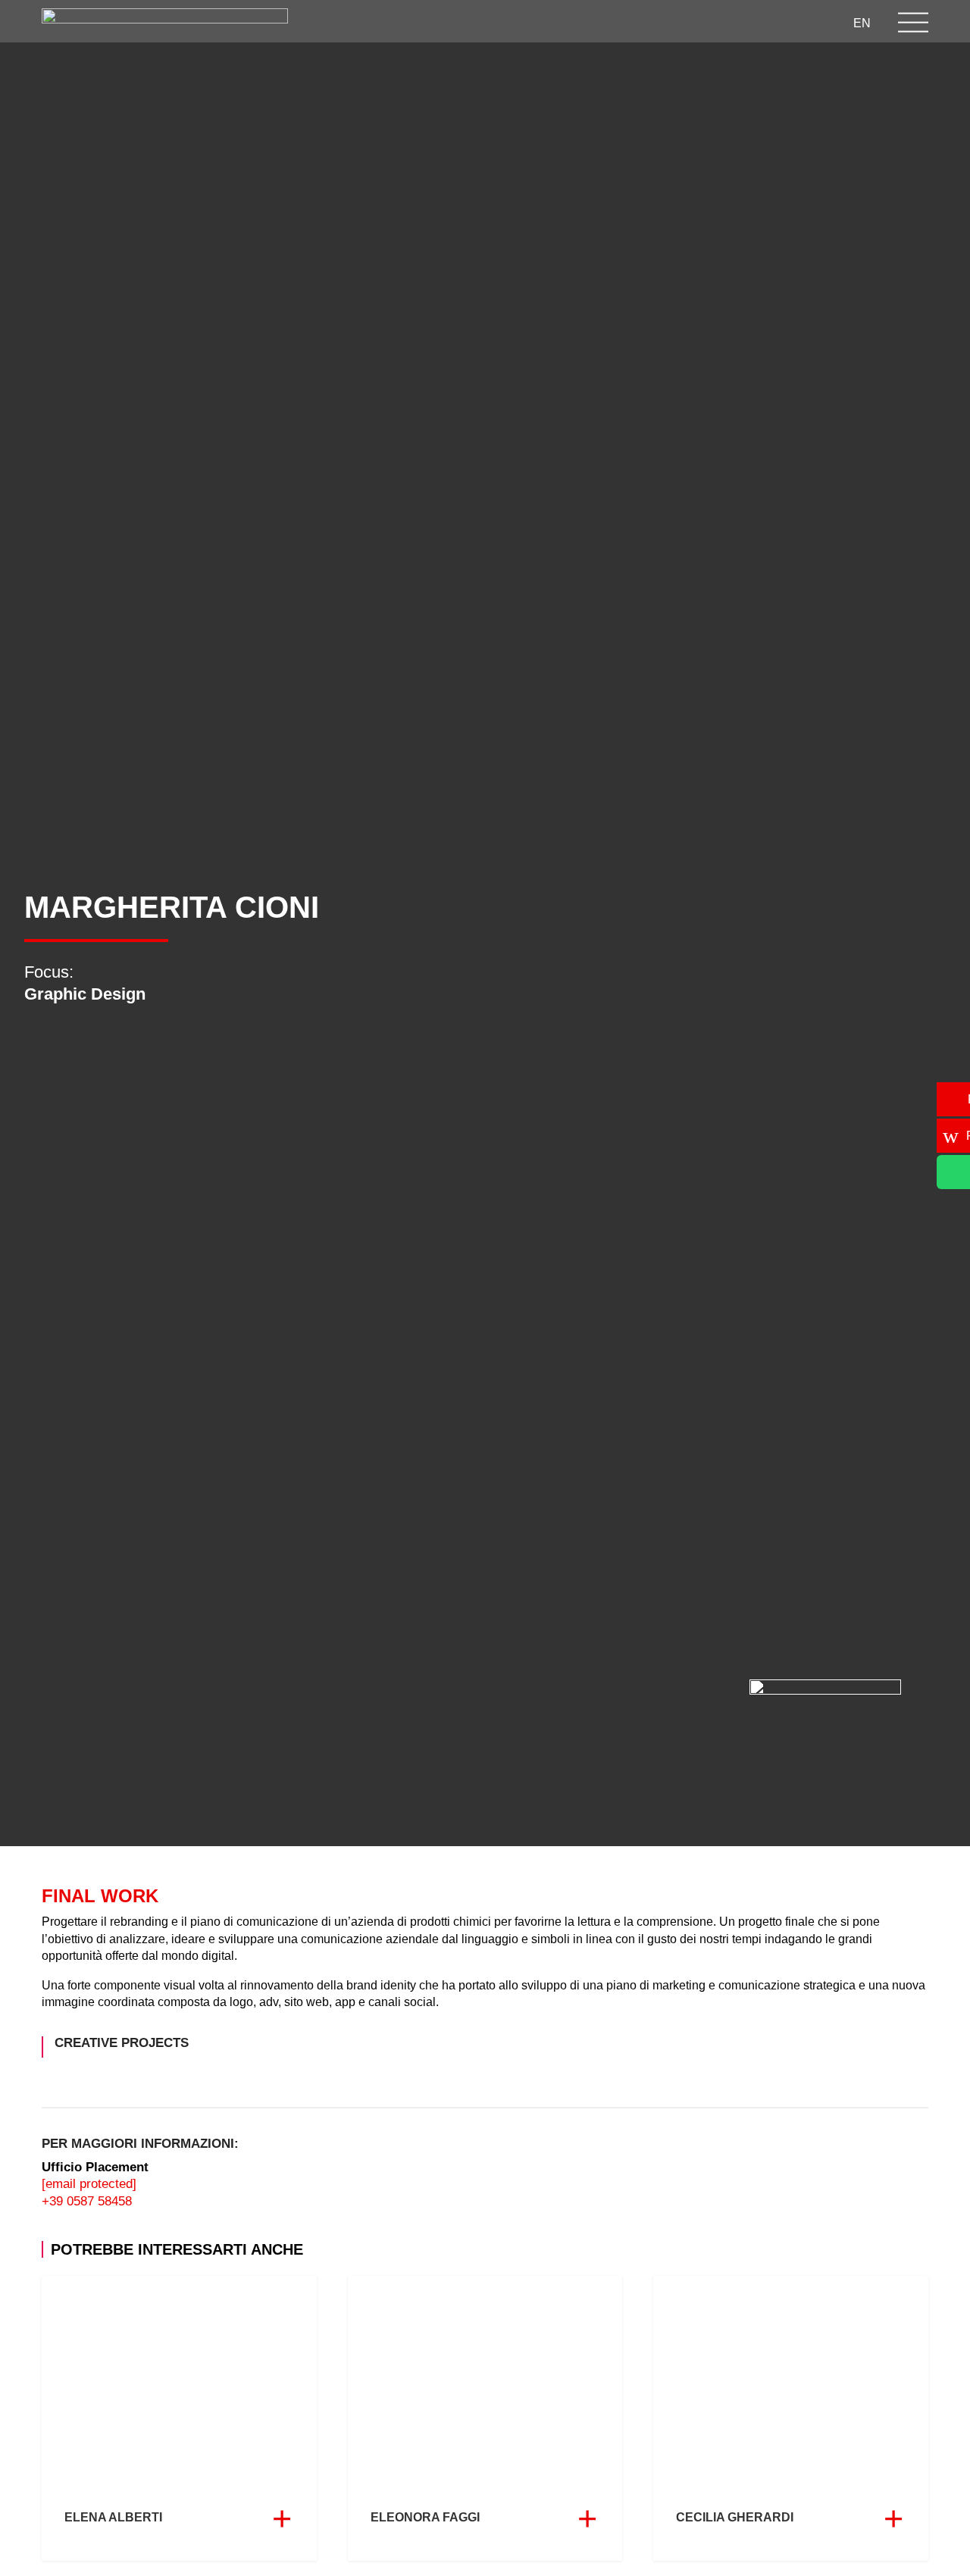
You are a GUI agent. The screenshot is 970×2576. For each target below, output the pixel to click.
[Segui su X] (630, 22)
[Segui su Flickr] (721, 22)
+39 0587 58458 (87, 2201)
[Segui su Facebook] (570, 22)
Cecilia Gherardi (791, 2418)
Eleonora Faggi (485, 2418)
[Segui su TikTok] (691, 22)
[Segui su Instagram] (540, 22)
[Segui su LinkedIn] (600, 22)
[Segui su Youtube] (661, 22)
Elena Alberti (179, 2418)
